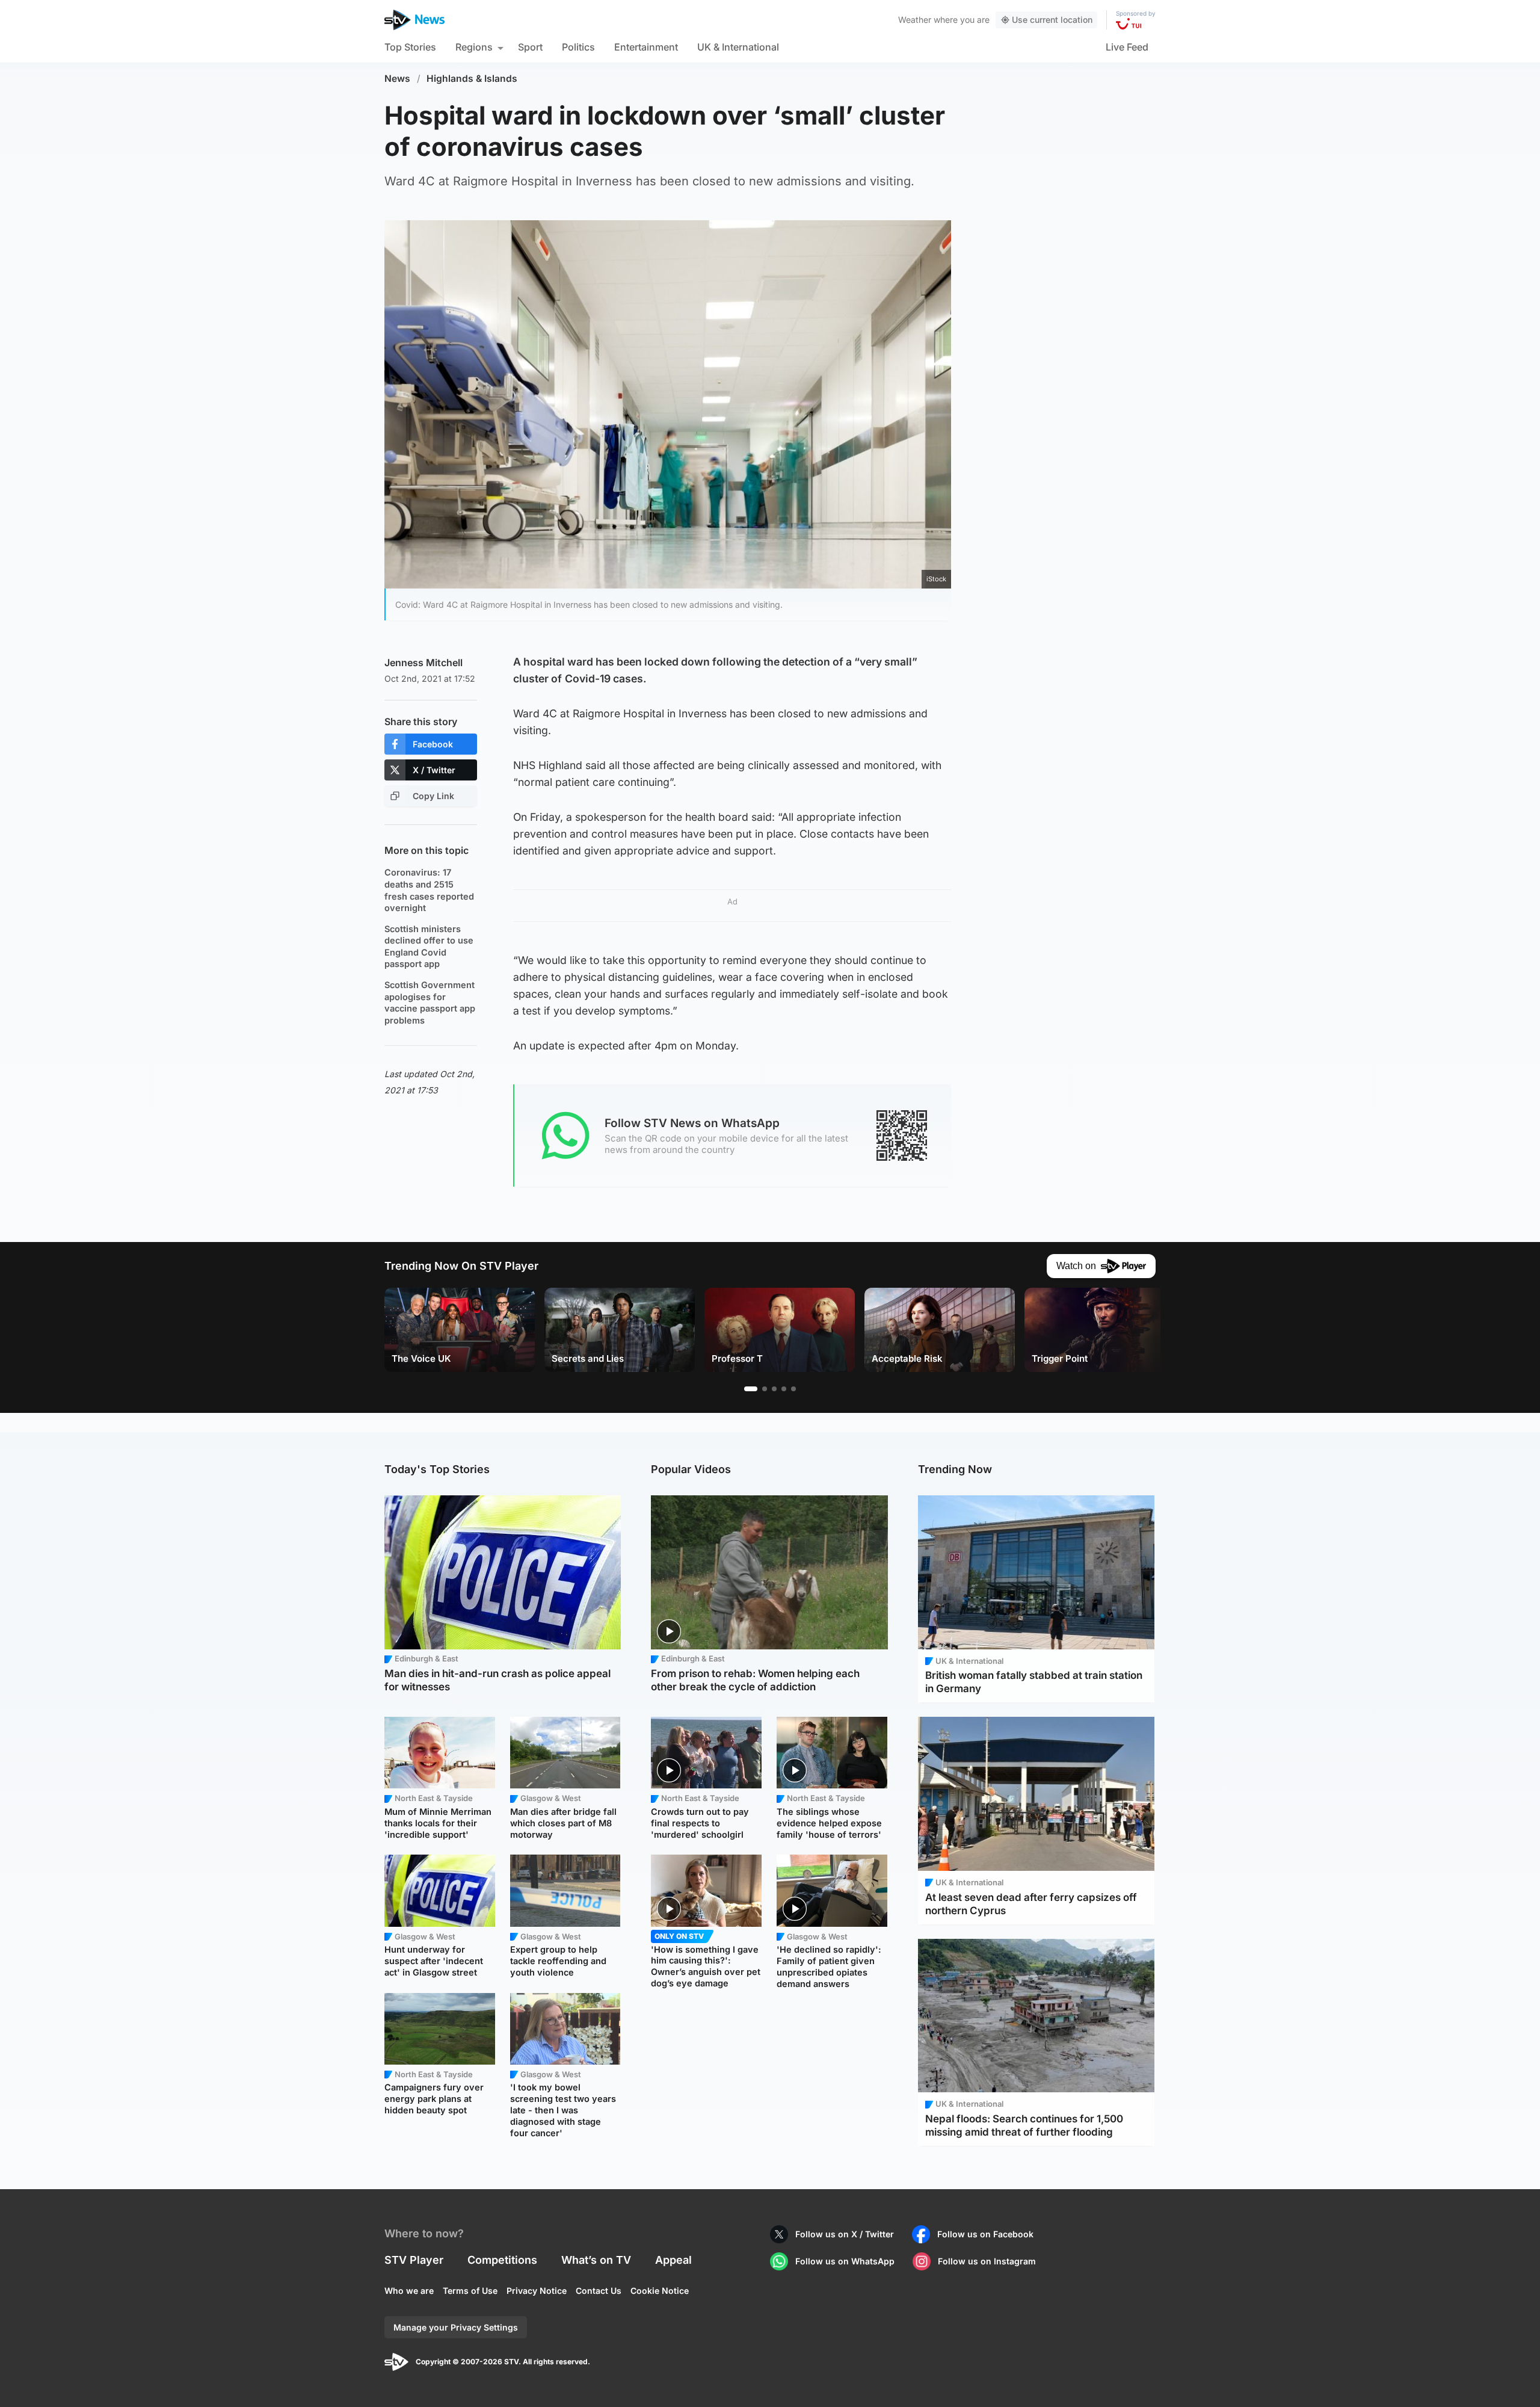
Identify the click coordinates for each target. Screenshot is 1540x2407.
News (397, 79)
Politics (578, 47)
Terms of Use (470, 2291)
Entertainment (646, 47)
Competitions (502, 2260)
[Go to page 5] (793, 1389)
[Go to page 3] (774, 1389)
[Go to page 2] (765, 1389)
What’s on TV (596, 2260)
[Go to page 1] (751, 1389)
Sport (530, 47)
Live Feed (1127, 47)
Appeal (673, 2260)
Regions (474, 47)
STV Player (414, 2260)
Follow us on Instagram (987, 2261)
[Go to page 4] (784, 1389)
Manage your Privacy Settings (456, 2327)
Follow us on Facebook (985, 2234)
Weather (915, 20)
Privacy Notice (537, 2291)
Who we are (409, 2291)
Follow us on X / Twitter (845, 2234)
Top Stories (410, 47)
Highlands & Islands (472, 79)
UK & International (738, 47)
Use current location (1052, 20)
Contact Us (599, 2291)
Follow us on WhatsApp (845, 2261)
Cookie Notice (660, 2291)
